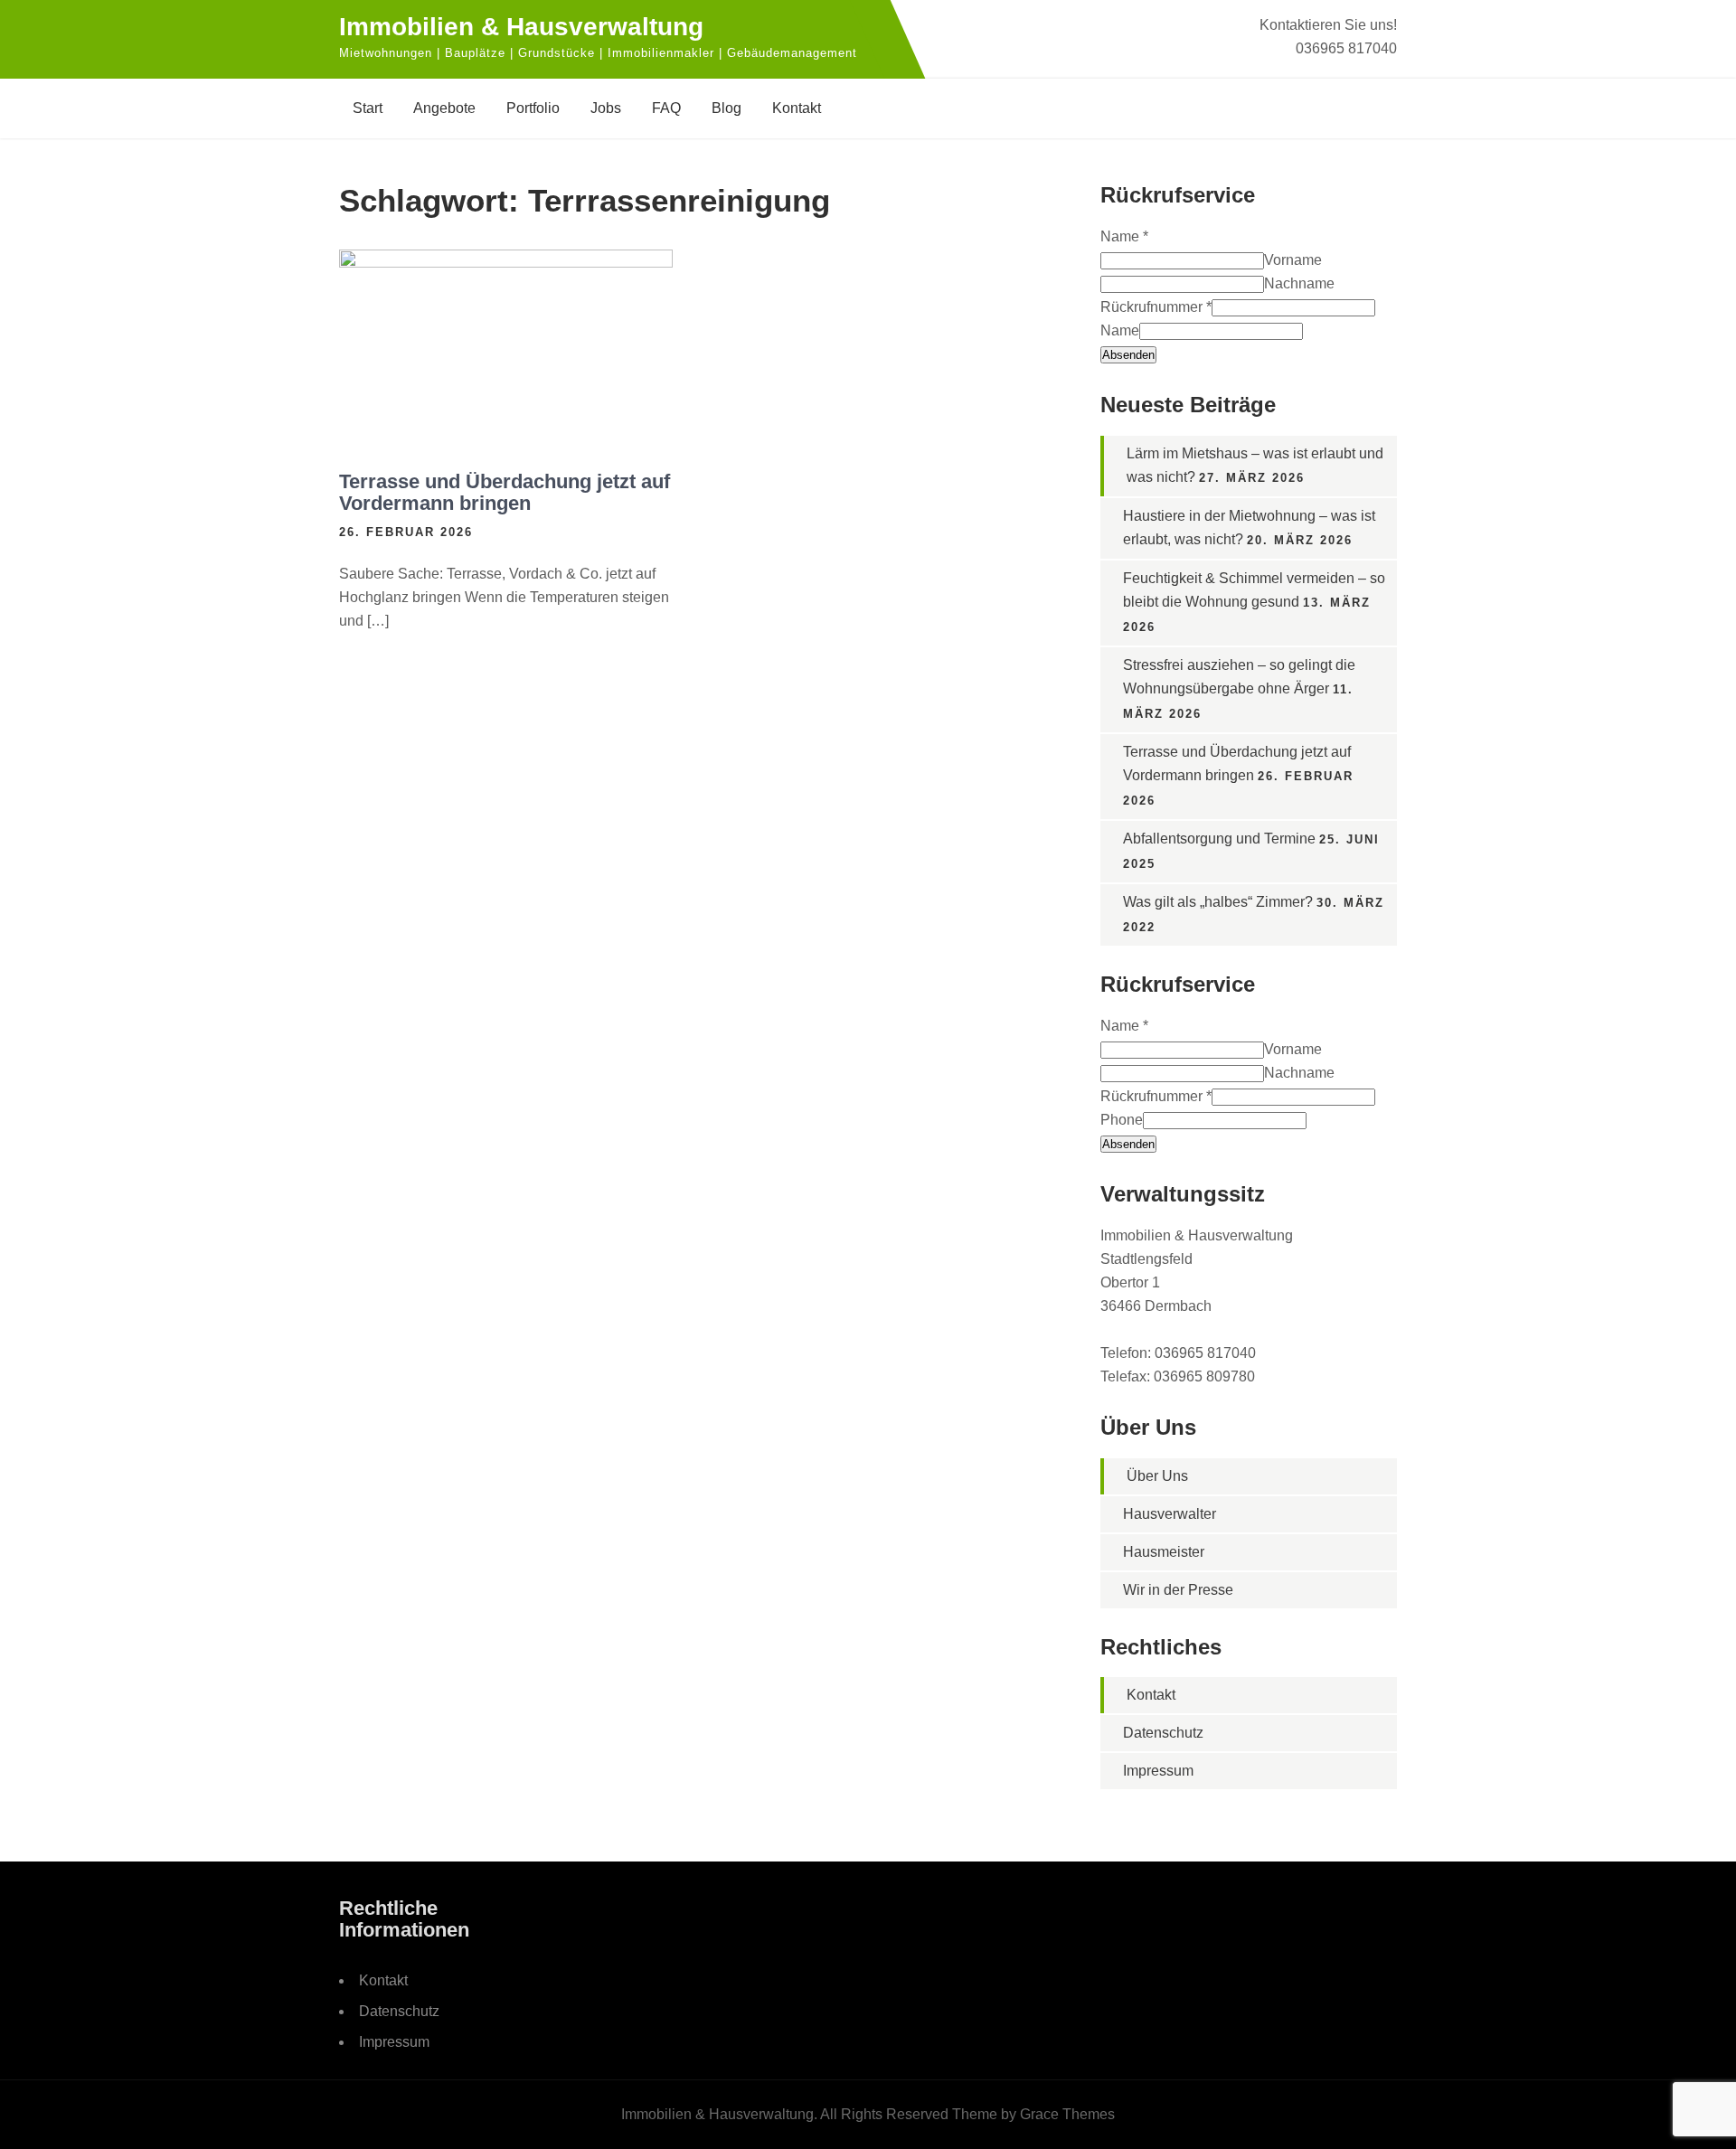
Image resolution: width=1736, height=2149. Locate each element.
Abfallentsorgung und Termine (1219, 839)
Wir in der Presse (1178, 1590)
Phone (1122, 1120)
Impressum (1158, 1771)
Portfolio (533, 108)
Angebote (444, 108)
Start (368, 108)
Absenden (1128, 355)
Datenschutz (1163, 1733)
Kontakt (797, 108)
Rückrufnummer (1156, 307)
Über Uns (1157, 1476)
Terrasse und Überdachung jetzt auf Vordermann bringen (505, 492)
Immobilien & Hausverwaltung (521, 27)
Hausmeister (1164, 1552)
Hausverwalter (1170, 1514)
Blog (726, 108)
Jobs (606, 108)
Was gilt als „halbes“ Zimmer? (1218, 902)
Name (1124, 236)
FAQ (666, 108)
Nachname (1299, 283)
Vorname (1293, 260)
